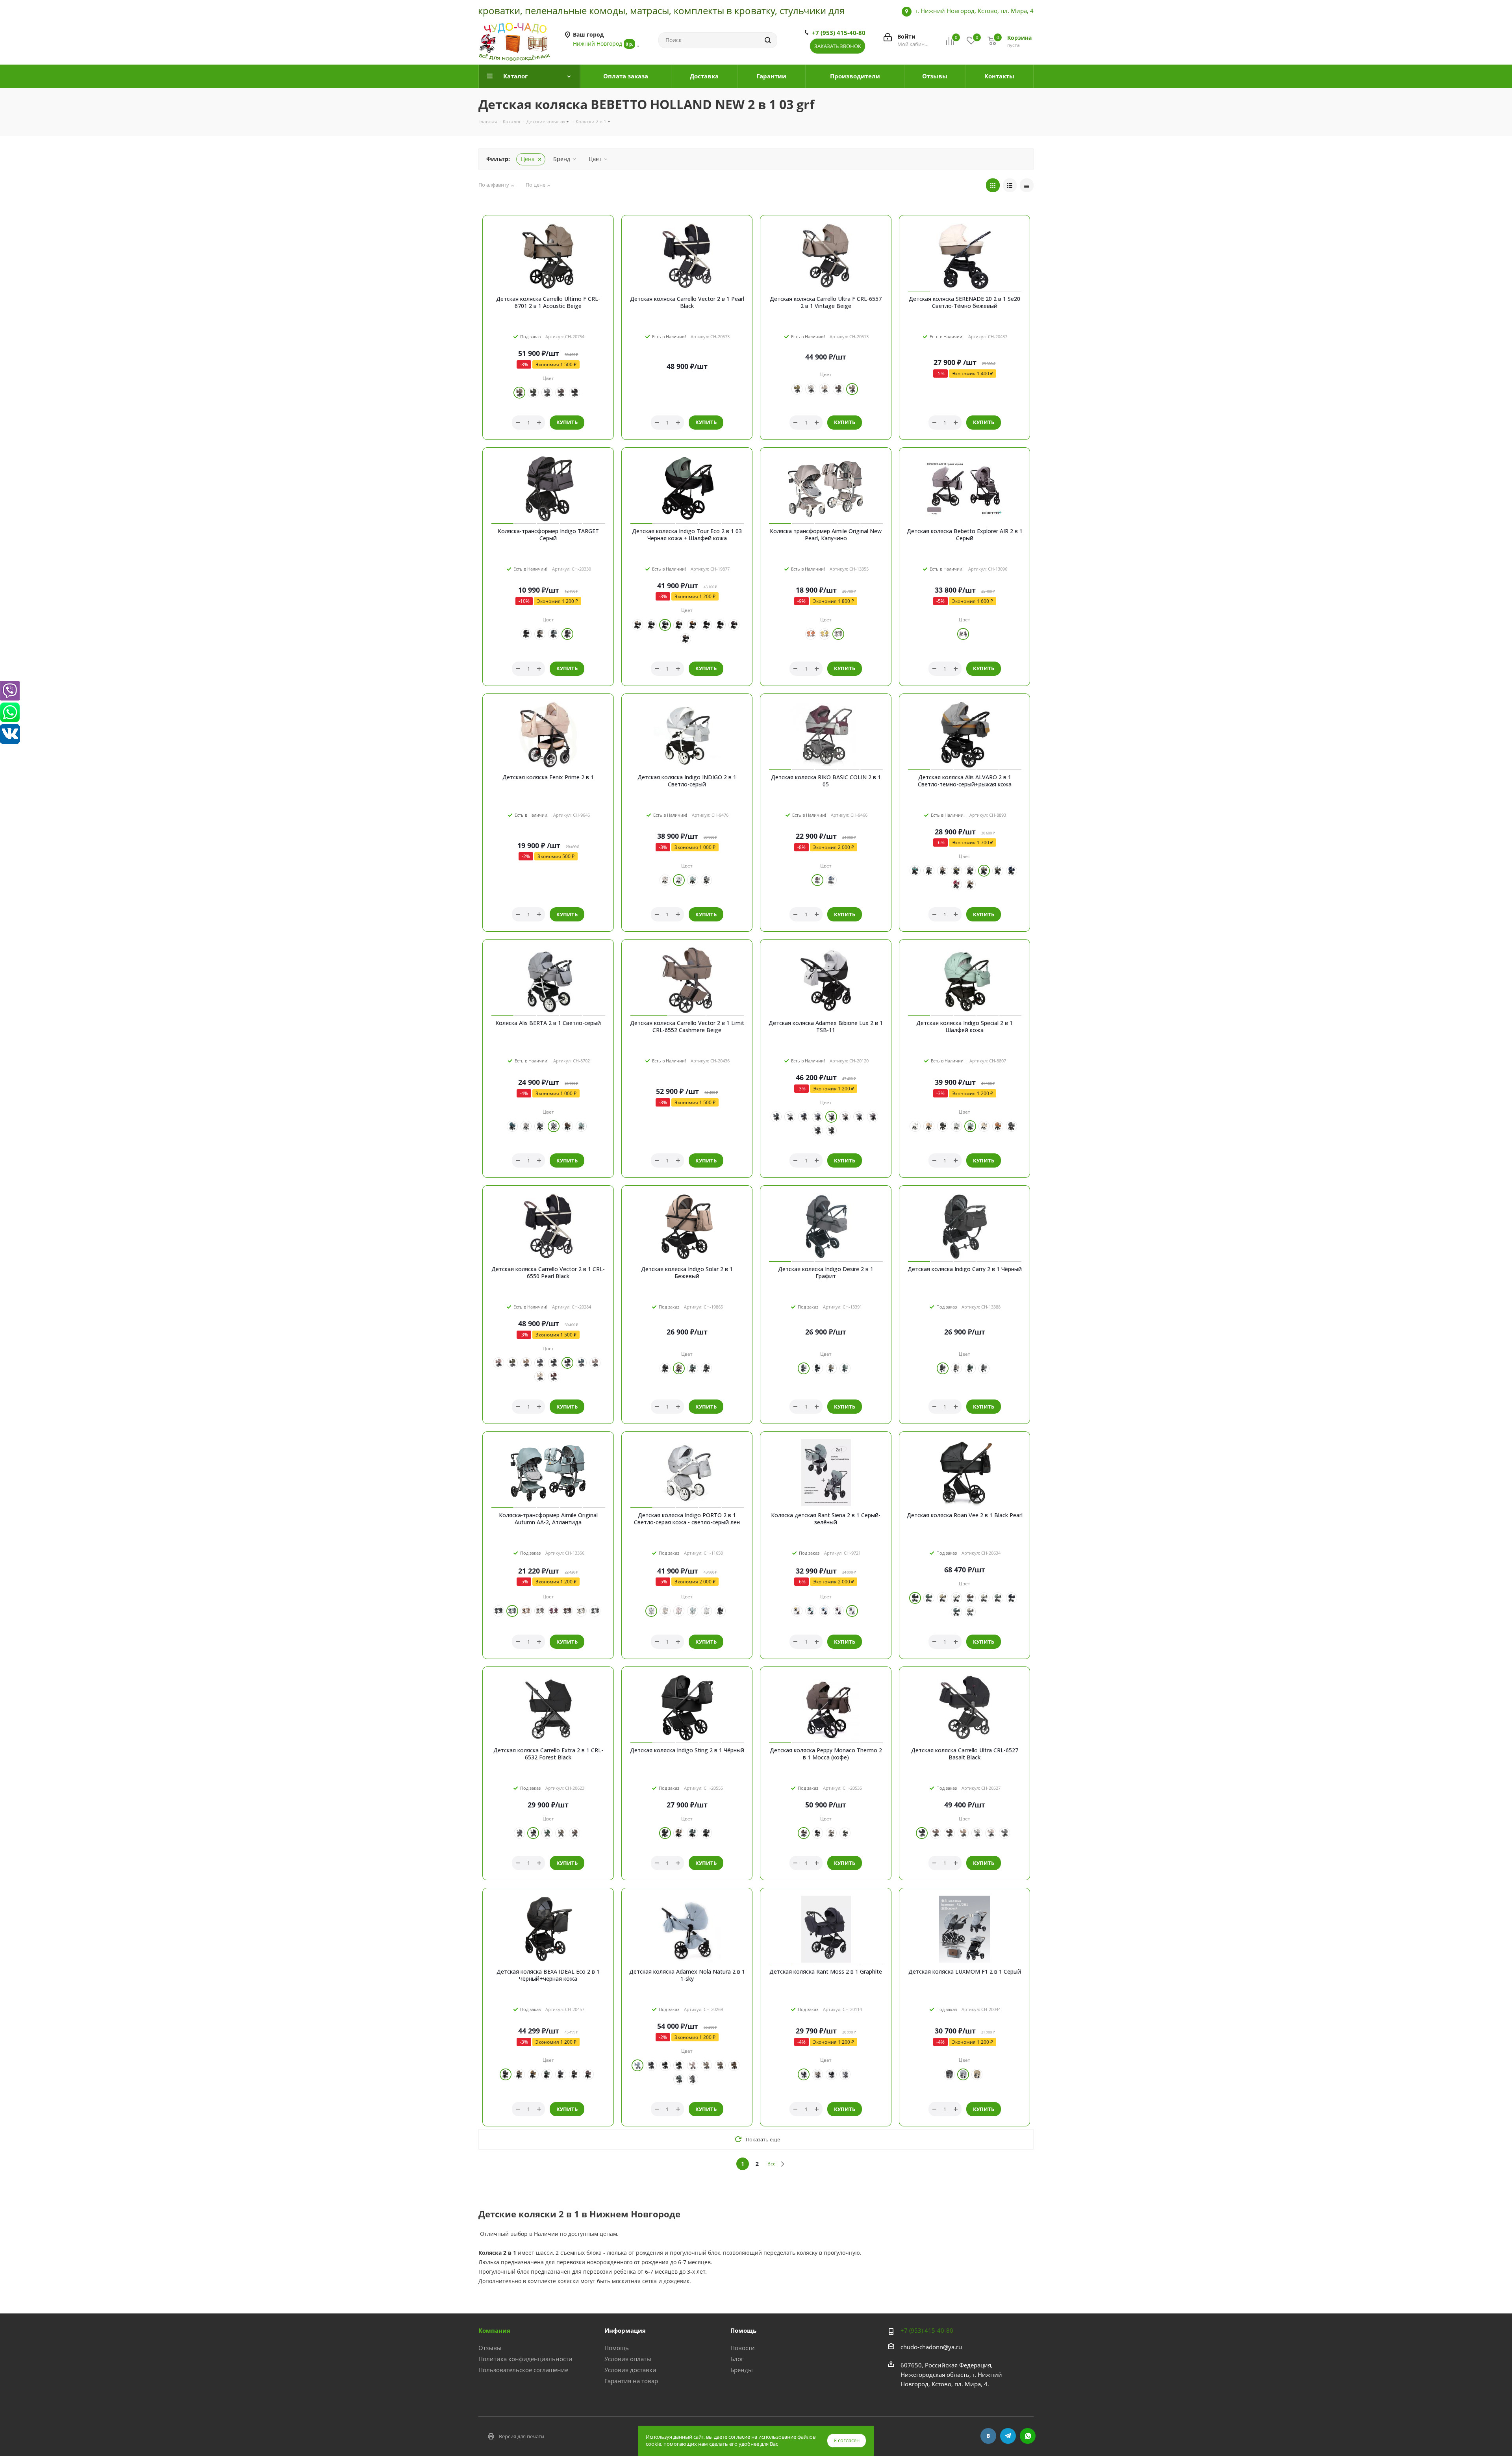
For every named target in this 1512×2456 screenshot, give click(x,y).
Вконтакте (988, 2436)
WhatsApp (1028, 2436)
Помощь (617, 2348)
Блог (737, 2359)
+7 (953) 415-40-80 (839, 33)
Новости (743, 2348)
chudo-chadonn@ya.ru (931, 2347)
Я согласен (847, 2440)
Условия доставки (630, 2370)
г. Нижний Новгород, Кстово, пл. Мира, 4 (975, 11)
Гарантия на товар (631, 2381)
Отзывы (490, 2348)
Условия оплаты (628, 2359)
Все (772, 2164)
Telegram (1008, 2436)
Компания (494, 2330)
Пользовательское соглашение (523, 2370)
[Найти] (768, 40)
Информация (625, 2330)
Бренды (742, 2370)
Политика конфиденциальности (525, 2359)
